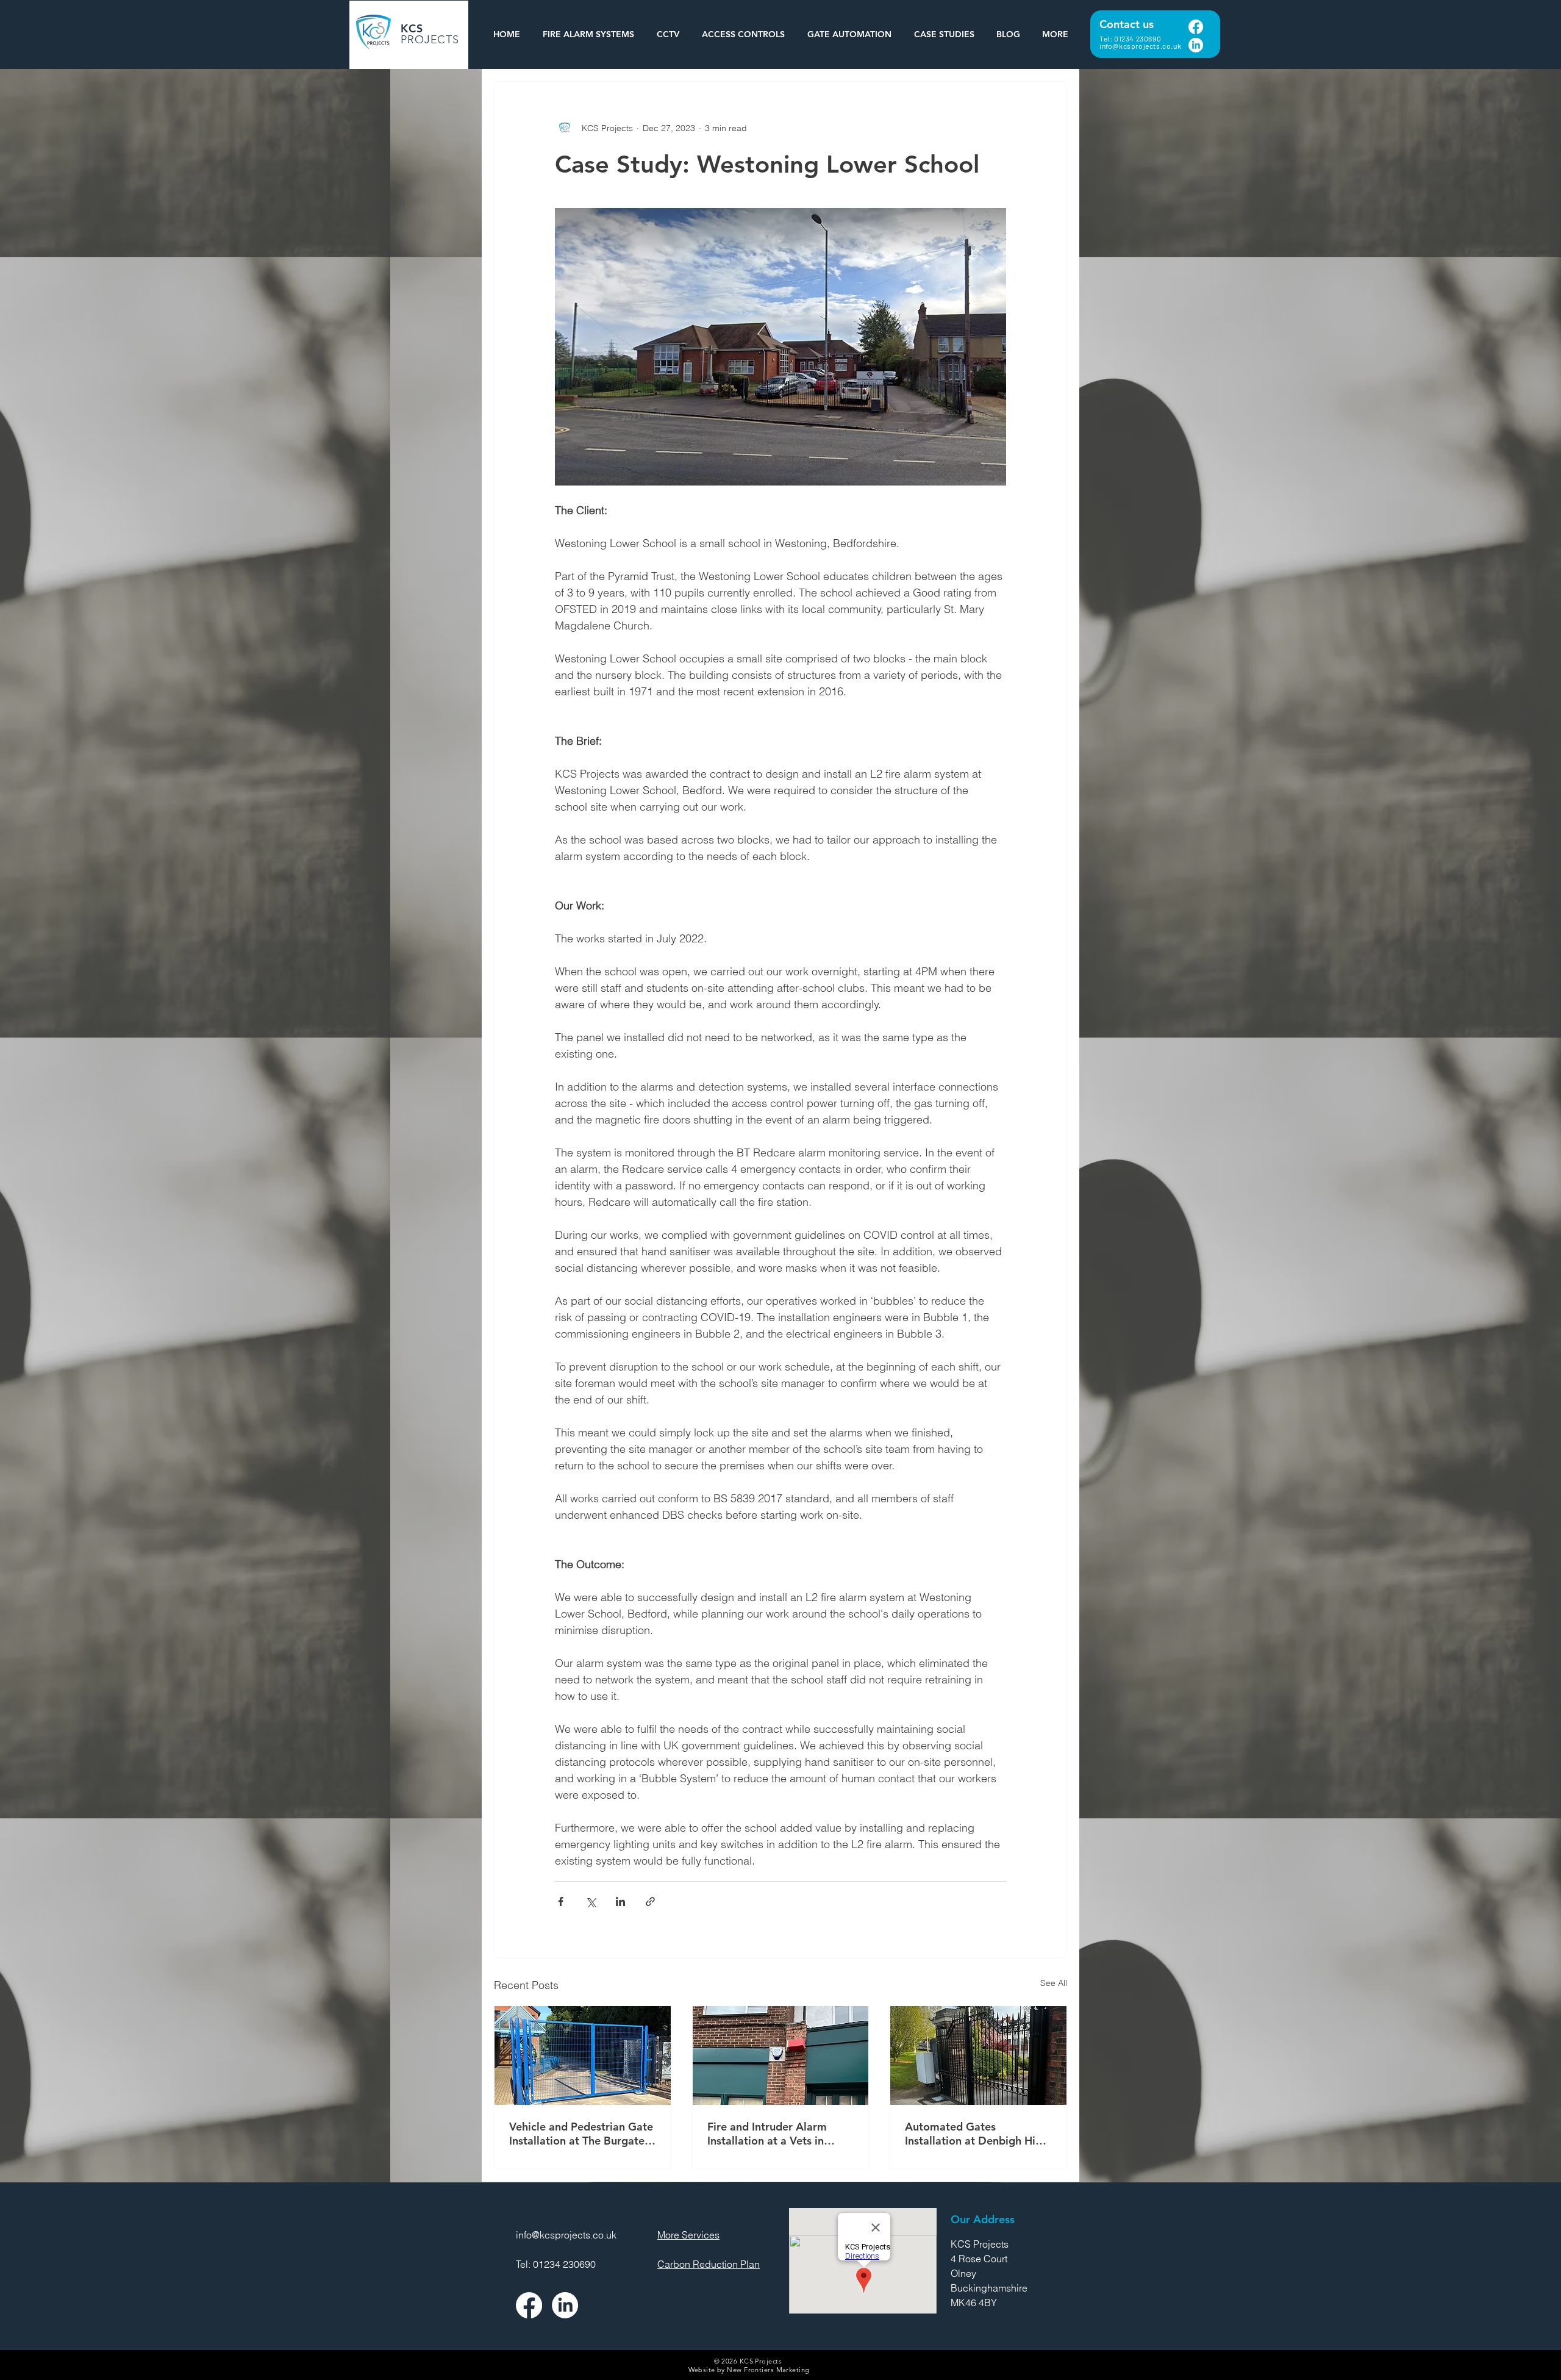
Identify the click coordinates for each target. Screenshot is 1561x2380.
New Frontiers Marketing (768, 2370)
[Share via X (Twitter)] (591, 1901)
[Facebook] (1196, 27)
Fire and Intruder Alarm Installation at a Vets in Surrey (767, 2134)
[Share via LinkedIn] (620, 1901)
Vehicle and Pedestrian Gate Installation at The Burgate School (581, 2134)
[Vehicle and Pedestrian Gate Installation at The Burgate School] (583, 2056)
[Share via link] (650, 1901)
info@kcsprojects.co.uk (1140, 46)
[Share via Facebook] (561, 1901)
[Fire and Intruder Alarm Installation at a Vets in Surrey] (781, 2056)
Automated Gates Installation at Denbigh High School (977, 2134)
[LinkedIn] (1196, 45)
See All (1054, 1983)
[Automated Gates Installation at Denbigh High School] (978, 2056)
